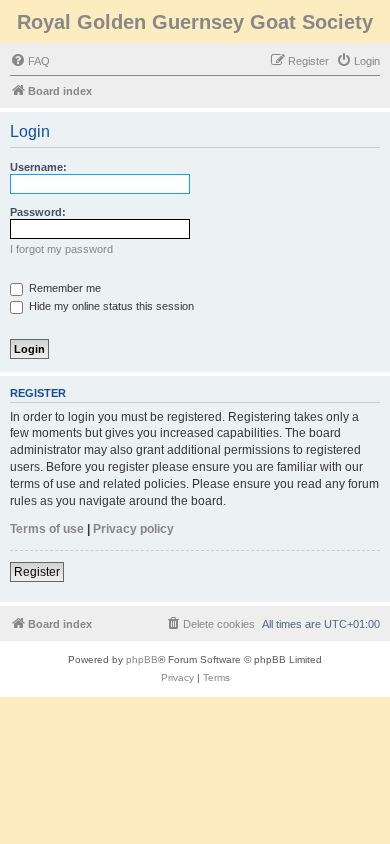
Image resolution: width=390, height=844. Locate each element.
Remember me (63, 288)
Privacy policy (133, 529)
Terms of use (47, 529)
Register (37, 572)
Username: (38, 167)
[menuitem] (30, 61)
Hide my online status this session (110, 306)
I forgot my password (61, 249)
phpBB (142, 659)
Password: (38, 212)
